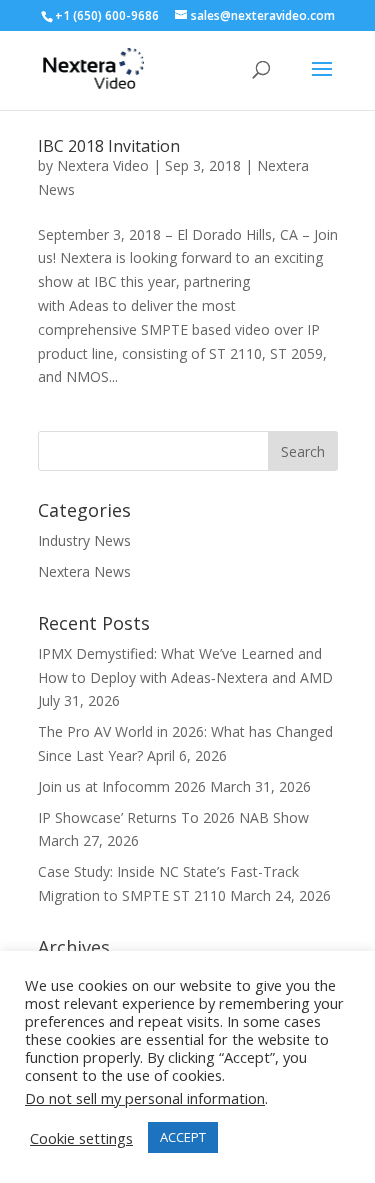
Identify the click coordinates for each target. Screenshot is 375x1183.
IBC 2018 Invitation (109, 146)
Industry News (84, 540)
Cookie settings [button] (81, 1138)
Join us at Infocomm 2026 (122, 786)
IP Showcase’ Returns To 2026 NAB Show (173, 817)
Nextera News (84, 571)
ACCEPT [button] (183, 1137)
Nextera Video (103, 165)
